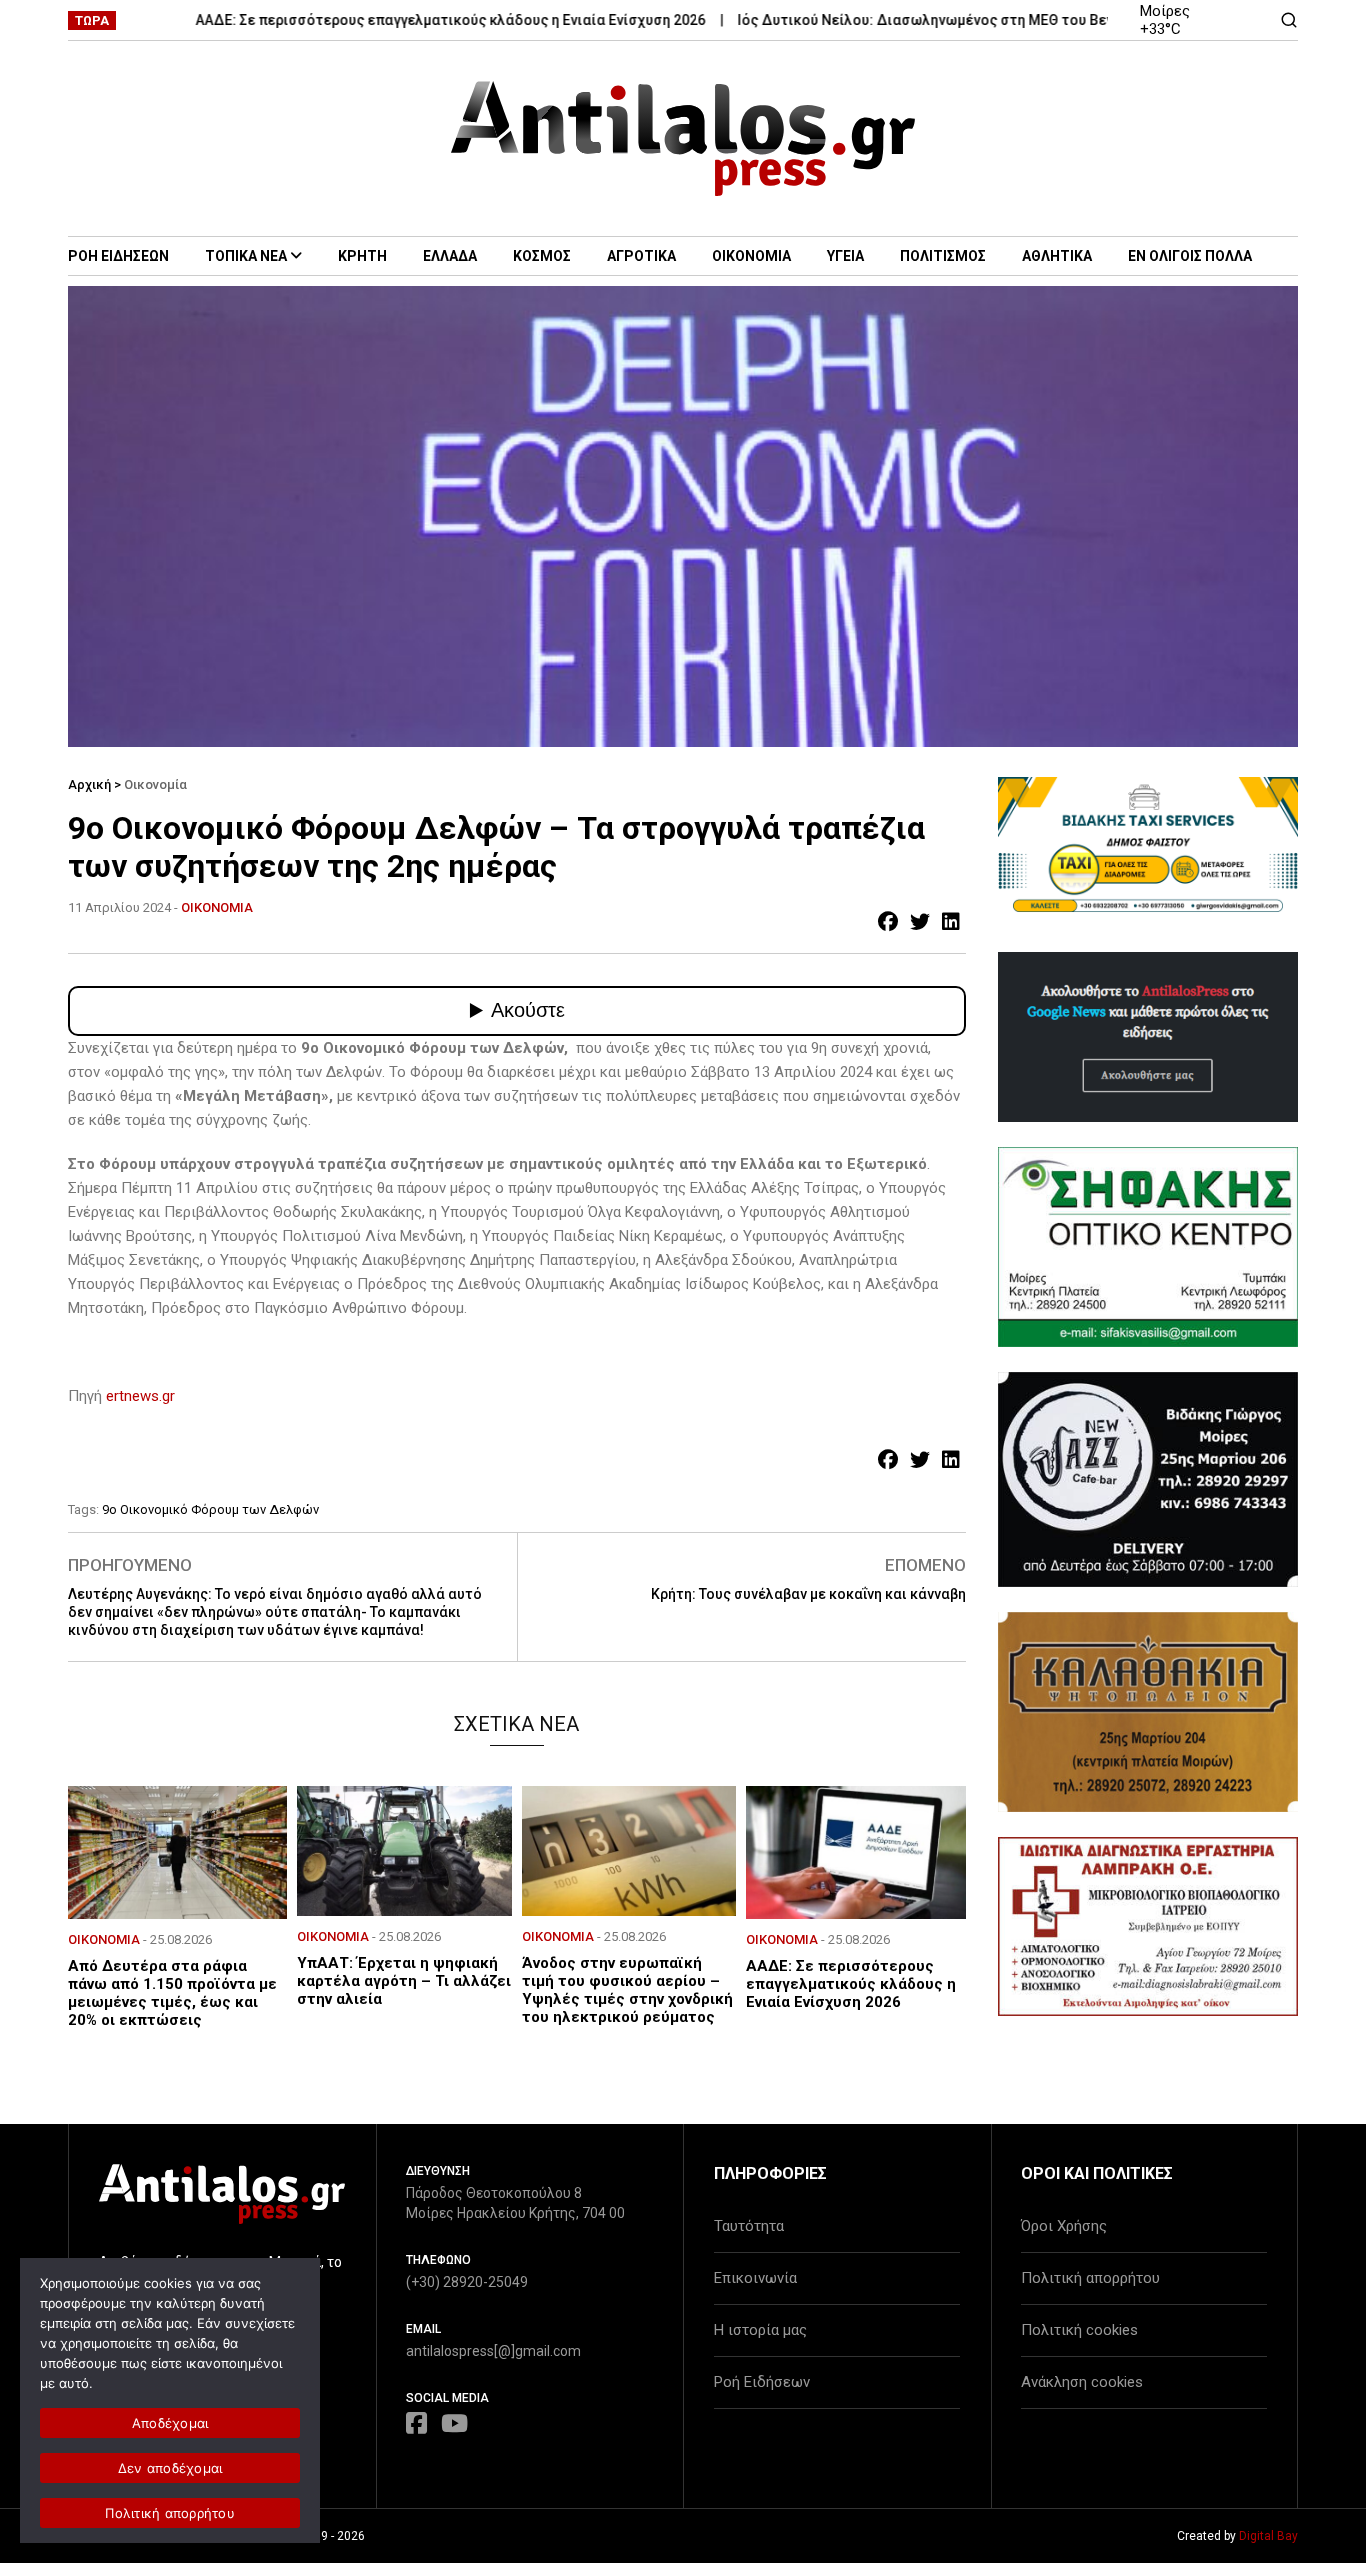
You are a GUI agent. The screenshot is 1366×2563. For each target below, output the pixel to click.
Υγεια (845, 256)
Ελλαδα (450, 256)
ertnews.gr (140, 1396)
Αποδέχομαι (170, 2423)
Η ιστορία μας (760, 2330)
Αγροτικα (641, 256)
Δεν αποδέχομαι (170, 2468)
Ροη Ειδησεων (118, 256)
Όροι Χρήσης (1064, 2226)
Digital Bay (1268, 2536)
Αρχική (89, 784)
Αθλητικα (1057, 256)
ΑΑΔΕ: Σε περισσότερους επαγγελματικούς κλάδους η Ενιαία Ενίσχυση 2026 (399, 20)
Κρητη (362, 256)
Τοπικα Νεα (246, 256)
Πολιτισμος (943, 256)
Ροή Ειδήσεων (762, 2382)
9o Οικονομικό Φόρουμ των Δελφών (210, 1509)
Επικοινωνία (755, 2278)
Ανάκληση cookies (1082, 2382)
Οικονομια (751, 256)
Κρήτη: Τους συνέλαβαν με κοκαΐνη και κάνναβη (808, 1594)
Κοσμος (542, 256)
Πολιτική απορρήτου (1090, 2278)
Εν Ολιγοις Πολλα (1190, 256)
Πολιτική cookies (1079, 2330)
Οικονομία (155, 784)
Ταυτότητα (749, 2226)
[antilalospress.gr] (683, 138)
